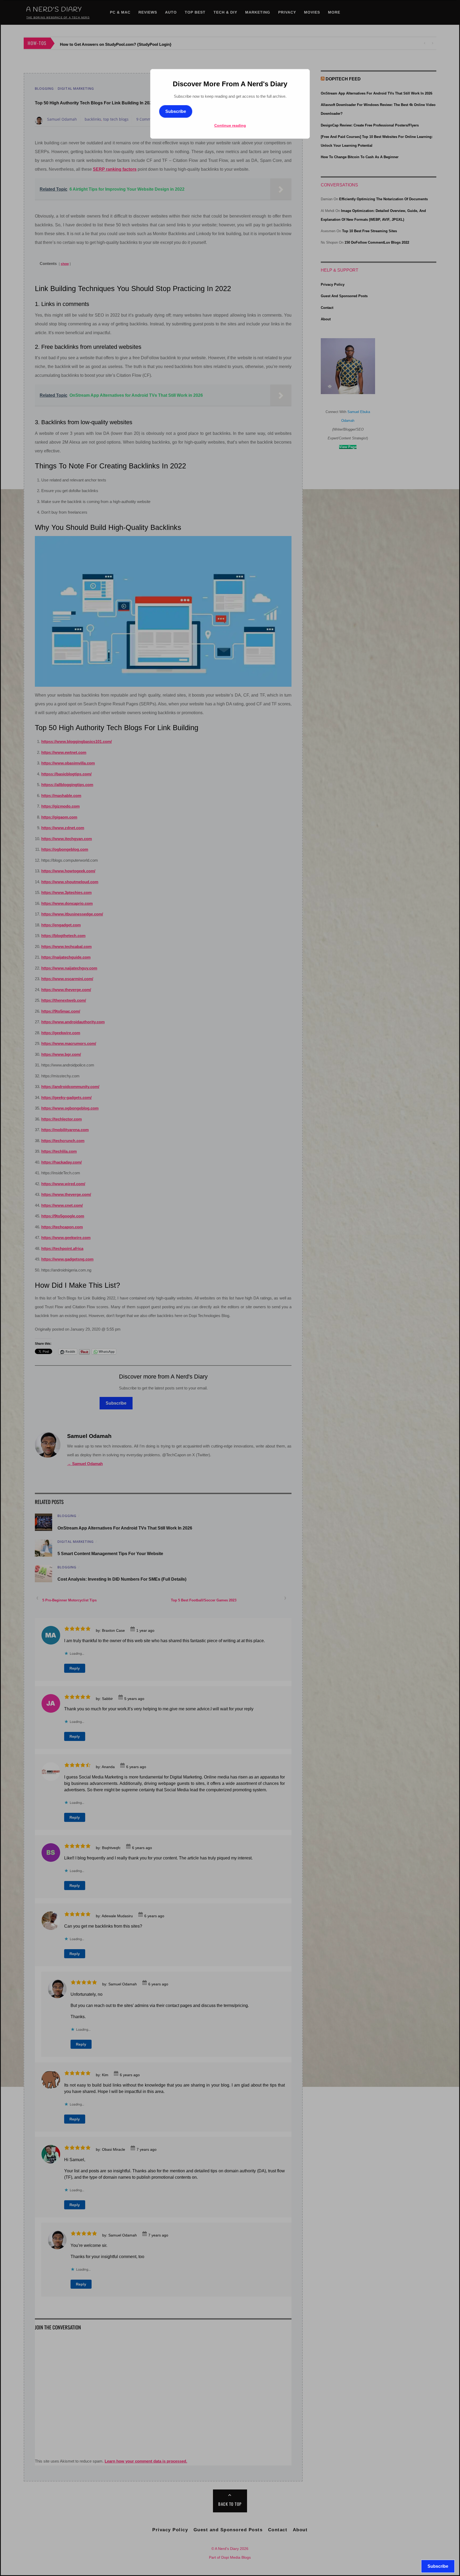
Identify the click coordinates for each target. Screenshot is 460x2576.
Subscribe (176, 111)
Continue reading (230, 125)
